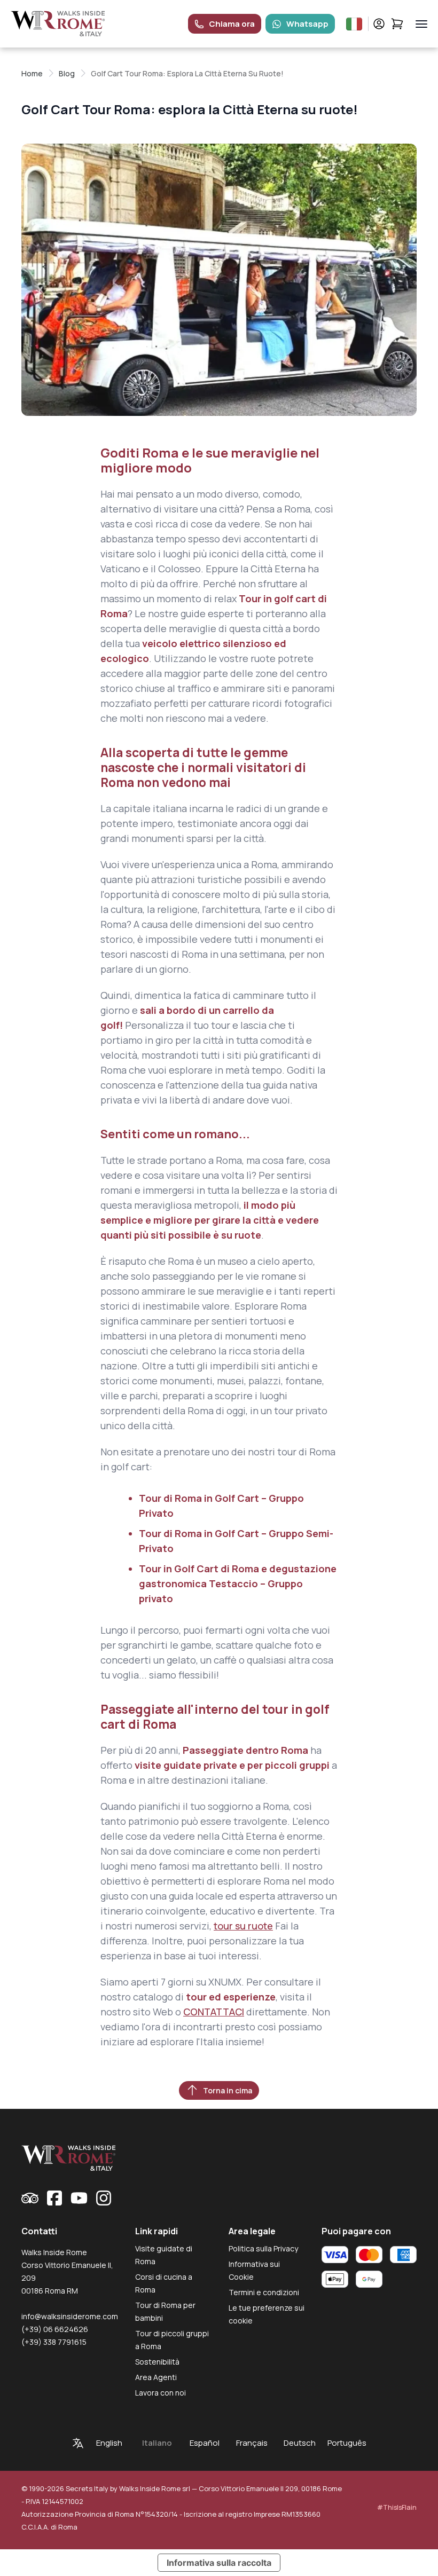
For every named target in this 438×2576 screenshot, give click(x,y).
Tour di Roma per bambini (165, 2311)
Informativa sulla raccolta (219, 2563)
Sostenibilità (157, 2362)
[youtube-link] (79, 2198)
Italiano (157, 2443)
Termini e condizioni (264, 2292)
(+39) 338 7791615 (54, 2342)
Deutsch (300, 2443)
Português (347, 2443)
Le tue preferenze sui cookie (267, 2314)
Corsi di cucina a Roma (164, 2283)
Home (32, 73)
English (109, 2443)
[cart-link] (397, 24)
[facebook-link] (54, 2198)
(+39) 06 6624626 (55, 2329)
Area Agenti (156, 2377)
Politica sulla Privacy (263, 2248)
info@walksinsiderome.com (70, 2316)
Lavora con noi (161, 2393)
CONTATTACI (214, 2012)
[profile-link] (379, 24)
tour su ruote (243, 1926)
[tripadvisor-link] (30, 2198)
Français (252, 2443)
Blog (67, 73)
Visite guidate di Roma (164, 2255)
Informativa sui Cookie (254, 2270)
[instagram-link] (104, 2198)
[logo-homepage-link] (58, 24)
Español (205, 2443)
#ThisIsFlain (397, 2507)
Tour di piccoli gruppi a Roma (172, 2340)
